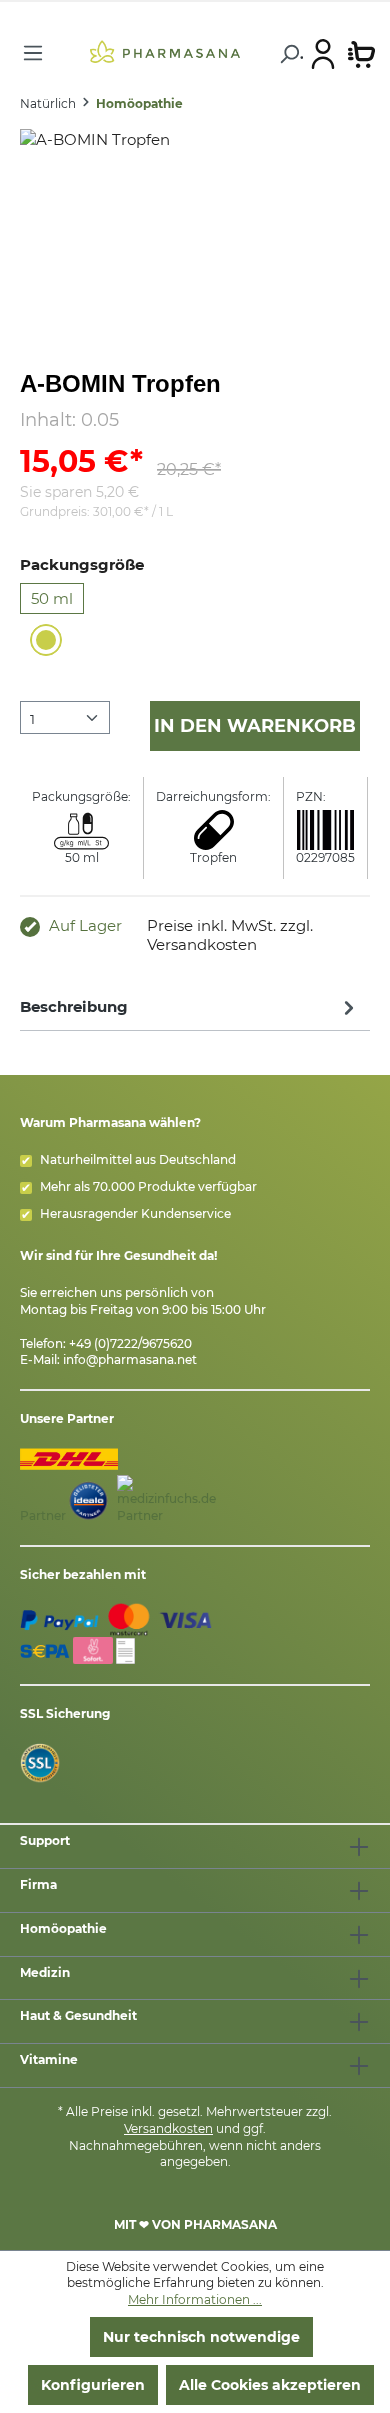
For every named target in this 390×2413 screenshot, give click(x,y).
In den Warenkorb (255, 726)
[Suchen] (288, 54)
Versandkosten (168, 2128)
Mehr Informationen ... (195, 2299)
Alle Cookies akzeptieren (270, 2385)
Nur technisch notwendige (201, 2337)
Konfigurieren (93, 2385)
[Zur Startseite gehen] (164, 51)
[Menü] (33, 53)
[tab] (190, 1006)
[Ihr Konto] (323, 53)
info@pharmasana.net (130, 1359)
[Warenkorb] (361, 53)
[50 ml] (46, 640)
